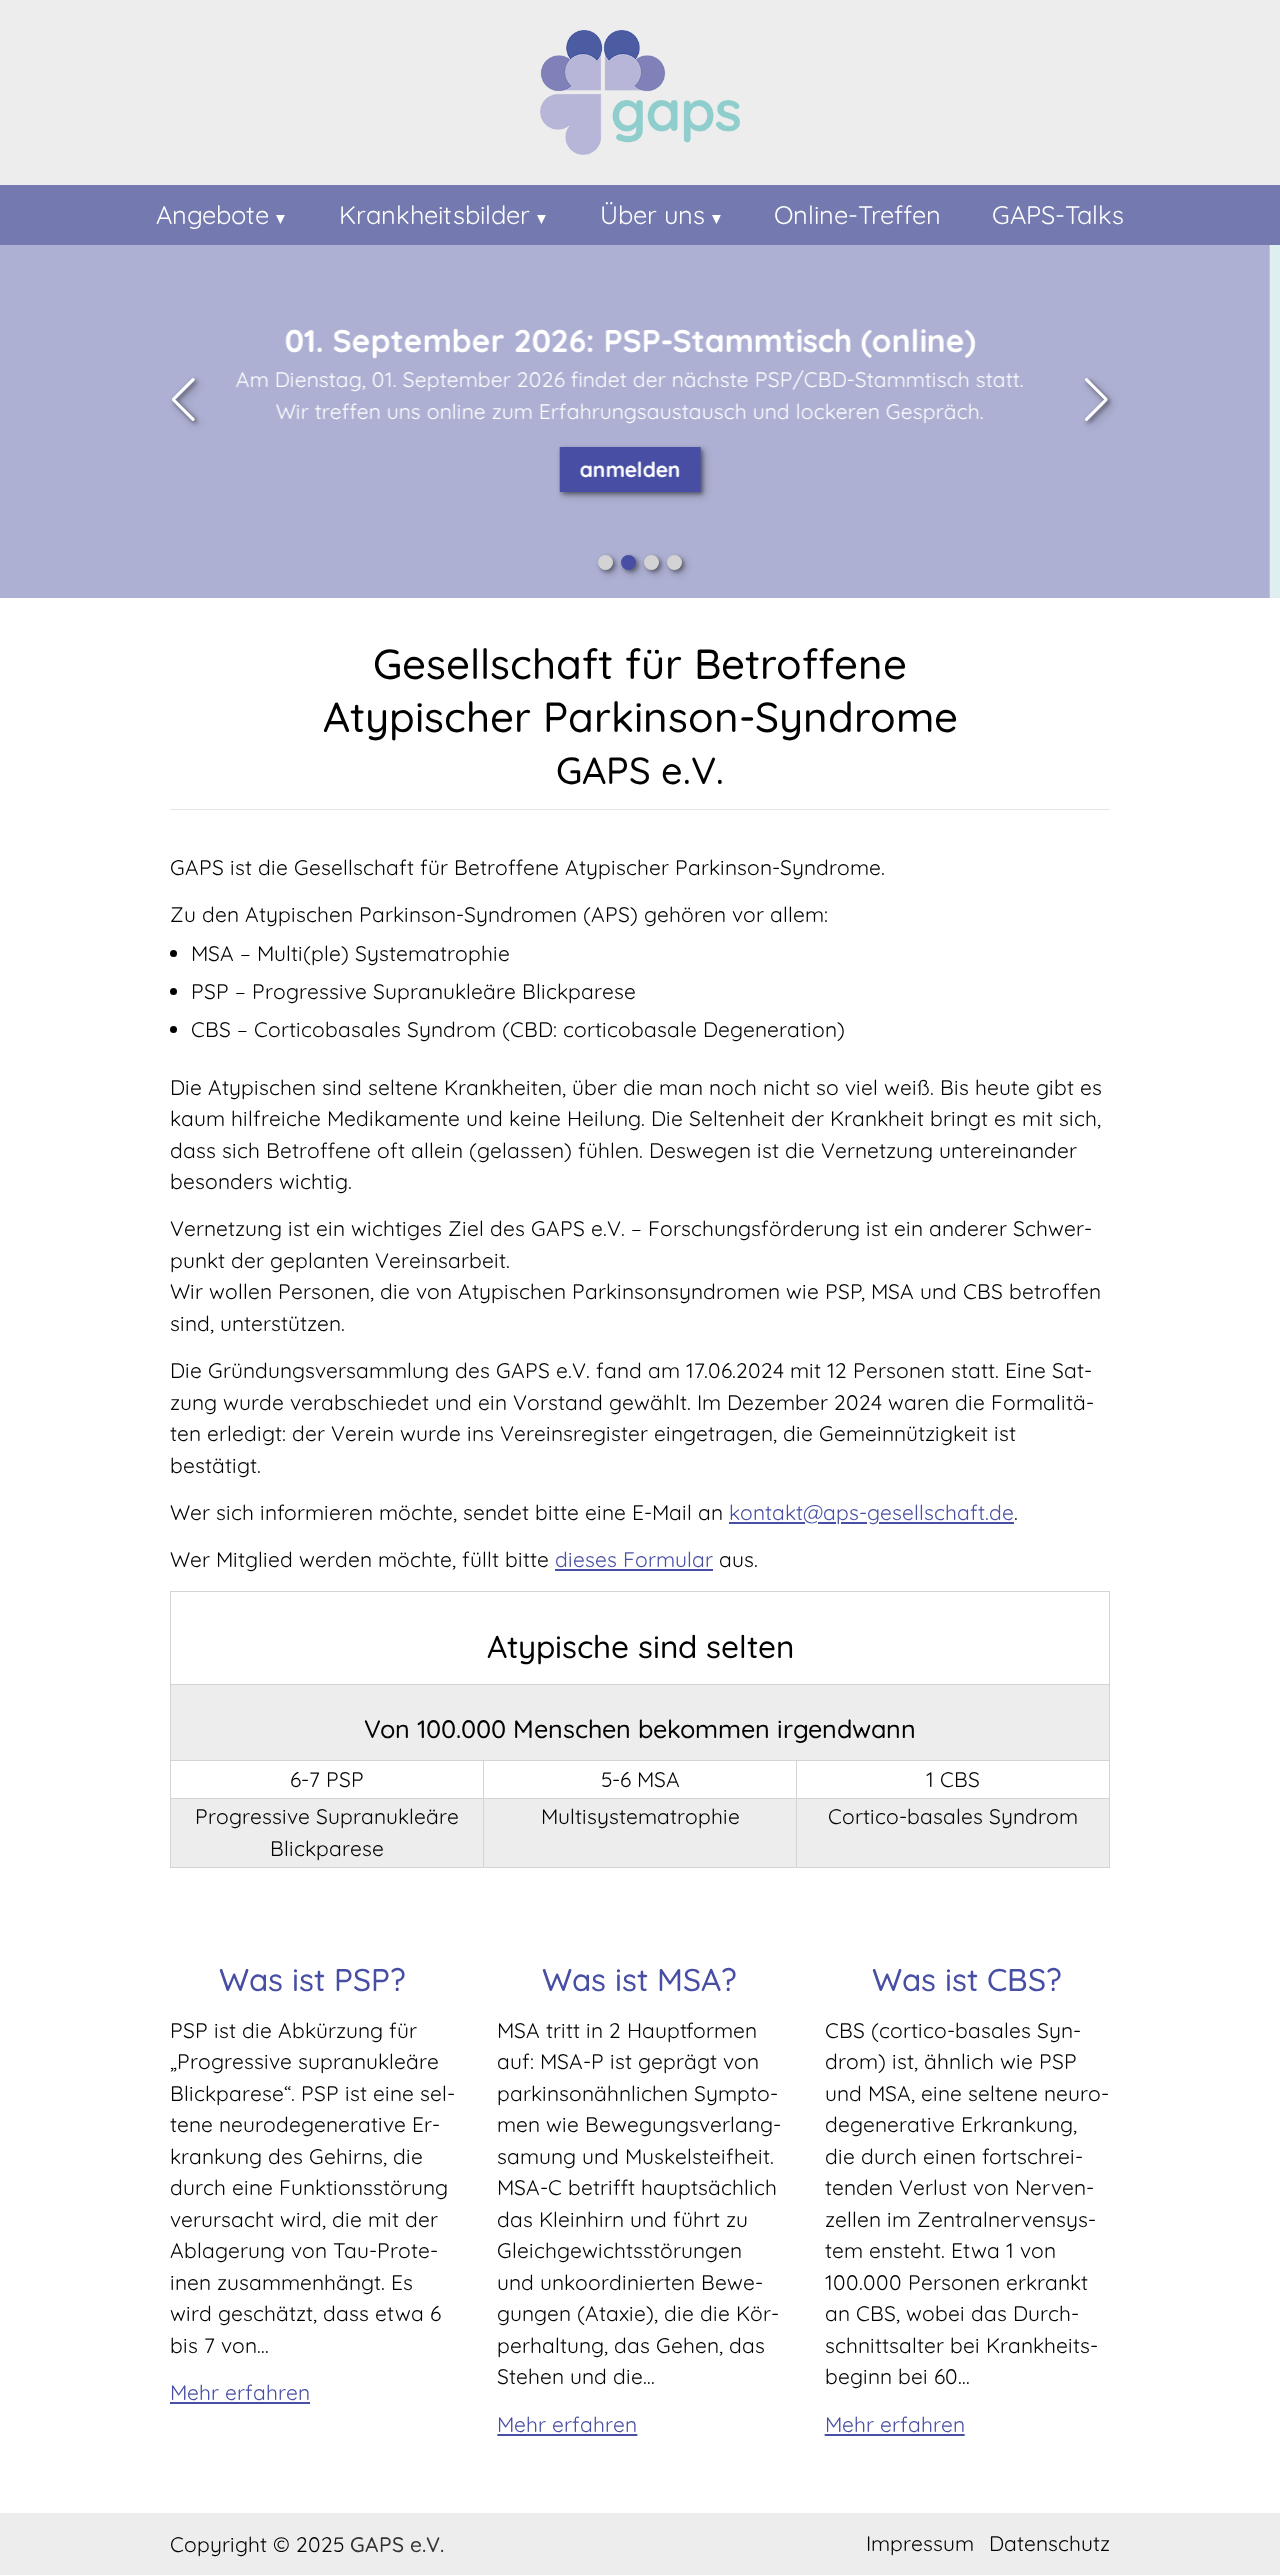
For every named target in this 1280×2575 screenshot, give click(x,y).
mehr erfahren (715, 500)
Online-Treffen (857, 214)
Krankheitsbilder (434, 214)
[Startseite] (640, 97)
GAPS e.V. (397, 2544)
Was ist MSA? (639, 1979)
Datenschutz (1049, 2543)
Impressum (920, 2543)
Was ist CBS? (967, 1979)
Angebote (212, 214)
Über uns (652, 214)
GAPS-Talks (1058, 214)
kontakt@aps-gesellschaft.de (871, 1512)
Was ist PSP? (312, 1979)
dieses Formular (634, 1559)
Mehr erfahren (240, 2392)
